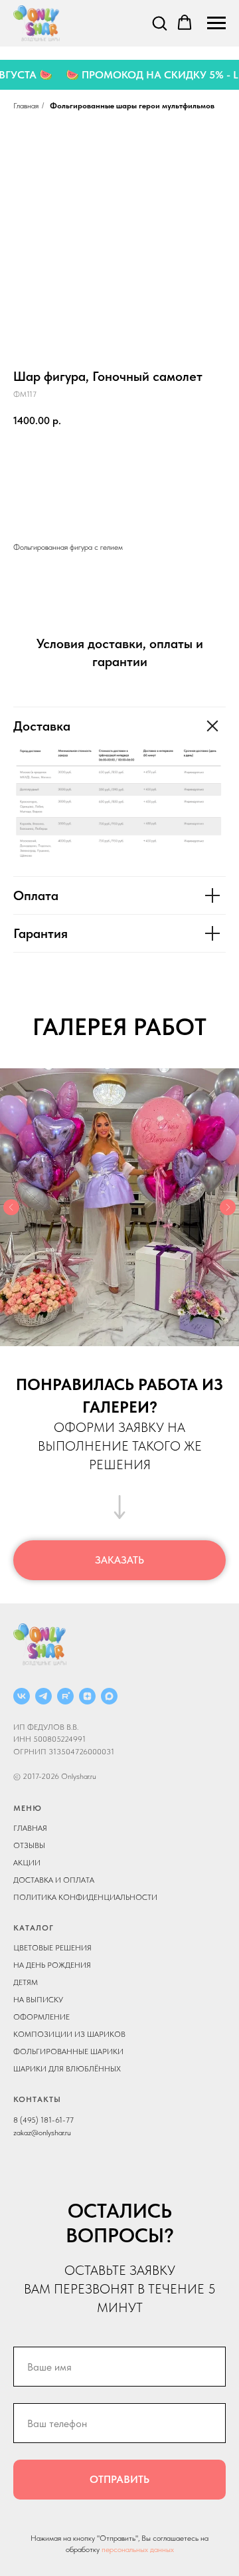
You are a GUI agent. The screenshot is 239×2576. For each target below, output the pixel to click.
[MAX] (109, 1696)
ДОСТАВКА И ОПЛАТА (54, 1880)
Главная (26, 106)
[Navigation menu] (216, 23)
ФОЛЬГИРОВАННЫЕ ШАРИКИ (68, 2051)
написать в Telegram (119, 501)
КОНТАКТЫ (37, 2099)
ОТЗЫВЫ (29, 1845)
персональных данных (138, 2549)
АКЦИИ (27, 1863)
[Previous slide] (11, 1207)
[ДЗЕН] (87, 1696)
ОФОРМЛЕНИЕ (41, 2017)
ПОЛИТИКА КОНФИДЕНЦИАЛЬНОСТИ (85, 1897)
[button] (159, 23)
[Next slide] (228, 1207)
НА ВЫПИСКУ (38, 2000)
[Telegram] (43, 1696)
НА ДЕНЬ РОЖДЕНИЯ (52, 1965)
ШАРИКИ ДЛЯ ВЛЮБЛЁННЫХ (67, 2069)
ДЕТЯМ (26, 1982)
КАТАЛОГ (34, 1928)
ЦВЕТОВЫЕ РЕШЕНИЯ (52, 1948)
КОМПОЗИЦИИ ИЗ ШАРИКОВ (69, 2034)
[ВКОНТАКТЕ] (22, 1696)
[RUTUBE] (65, 1696)
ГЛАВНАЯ (30, 1828)
